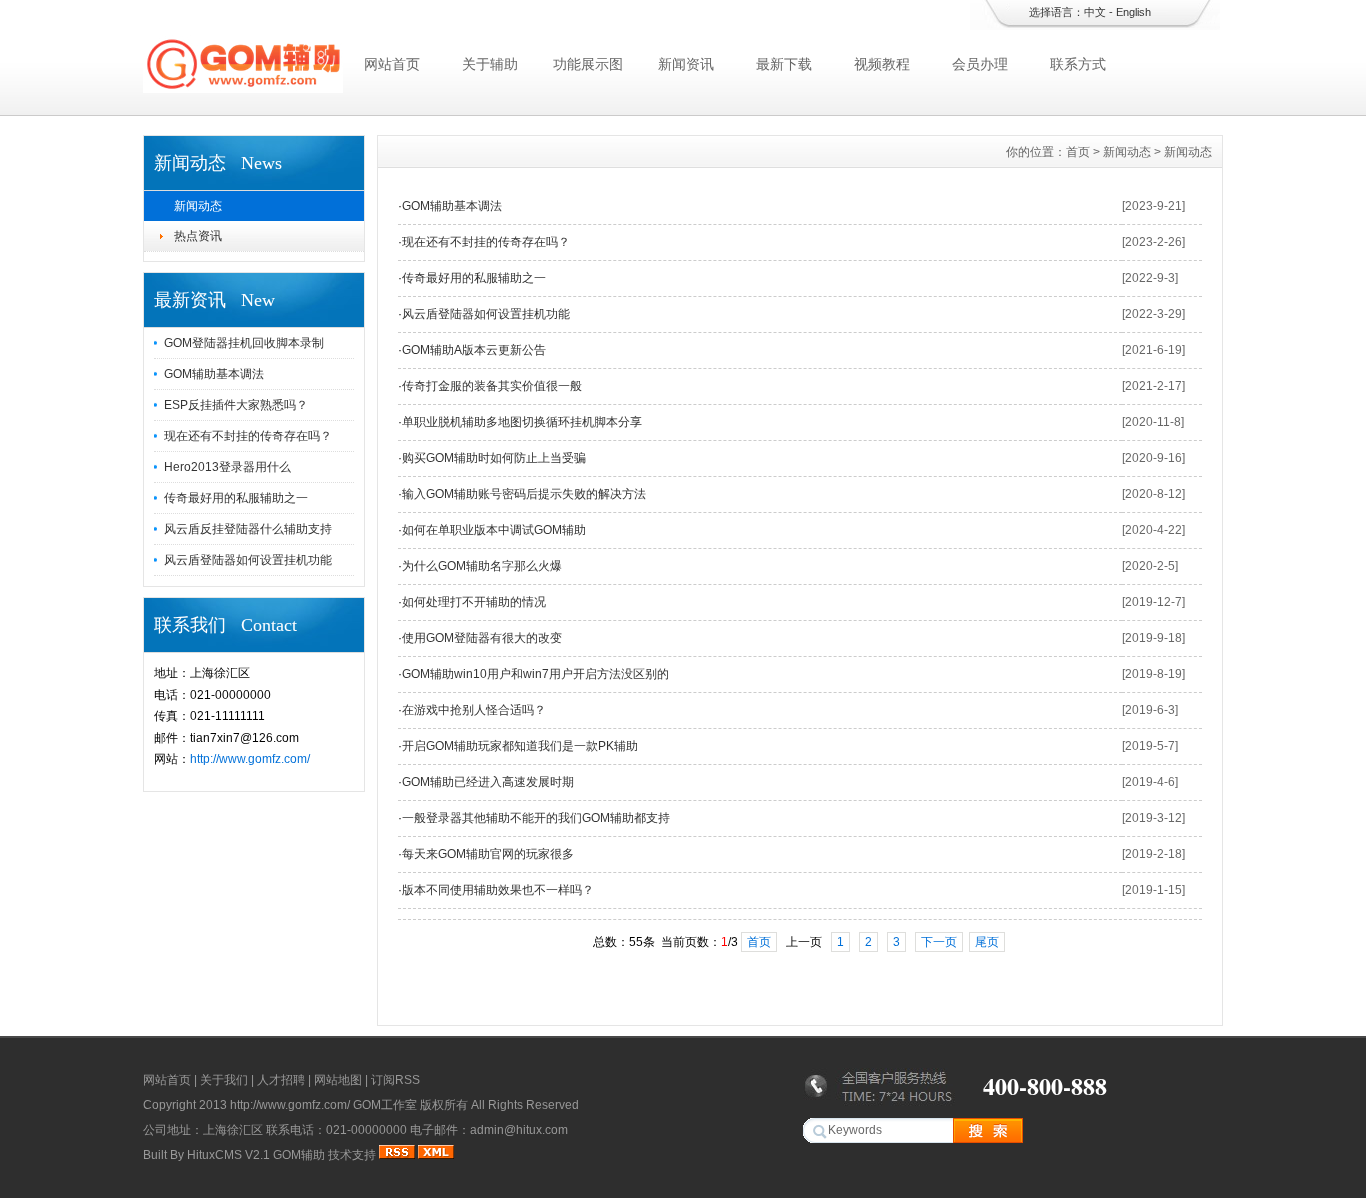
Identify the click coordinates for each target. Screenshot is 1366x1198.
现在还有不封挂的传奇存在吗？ (248, 436)
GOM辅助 (299, 1155)
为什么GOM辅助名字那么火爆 (482, 566)
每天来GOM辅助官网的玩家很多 (488, 854)
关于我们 (224, 1080)
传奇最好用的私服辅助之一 (236, 498)
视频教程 (882, 64)
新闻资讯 (686, 64)
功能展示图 (588, 64)
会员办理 (980, 64)
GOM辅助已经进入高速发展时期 (488, 782)
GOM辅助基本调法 (214, 374)
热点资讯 (198, 236)
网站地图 (338, 1080)
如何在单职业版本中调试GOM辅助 (494, 530)
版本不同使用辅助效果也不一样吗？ (498, 890)
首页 (1078, 152)
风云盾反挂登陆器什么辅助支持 (248, 529)
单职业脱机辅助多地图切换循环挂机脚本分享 (522, 422)
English (1133, 12)
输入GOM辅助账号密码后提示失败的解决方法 (524, 494)
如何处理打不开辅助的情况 (474, 602)
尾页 (987, 942)
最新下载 (784, 64)
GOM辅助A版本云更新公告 (474, 350)
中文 (1095, 12)
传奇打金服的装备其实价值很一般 (492, 386)
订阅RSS (395, 1080)
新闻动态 (198, 206)
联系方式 (1078, 64)
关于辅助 (490, 64)
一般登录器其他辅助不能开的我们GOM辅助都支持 (536, 818)
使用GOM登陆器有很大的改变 (482, 638)
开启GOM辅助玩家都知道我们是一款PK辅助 (520, 746)
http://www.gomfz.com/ (250, 759)
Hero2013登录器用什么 (227, 467)
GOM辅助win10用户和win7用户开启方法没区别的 (535, 674)
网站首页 (392, 64)
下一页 (939, 942)
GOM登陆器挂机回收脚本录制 (244, 343)
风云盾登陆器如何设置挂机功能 (248, 560)
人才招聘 (281, 1080)
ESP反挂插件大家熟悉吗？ (236, 405)
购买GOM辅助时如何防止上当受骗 (494, 458)
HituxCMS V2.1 (228, 1155)
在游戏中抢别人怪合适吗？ (474, 710)
